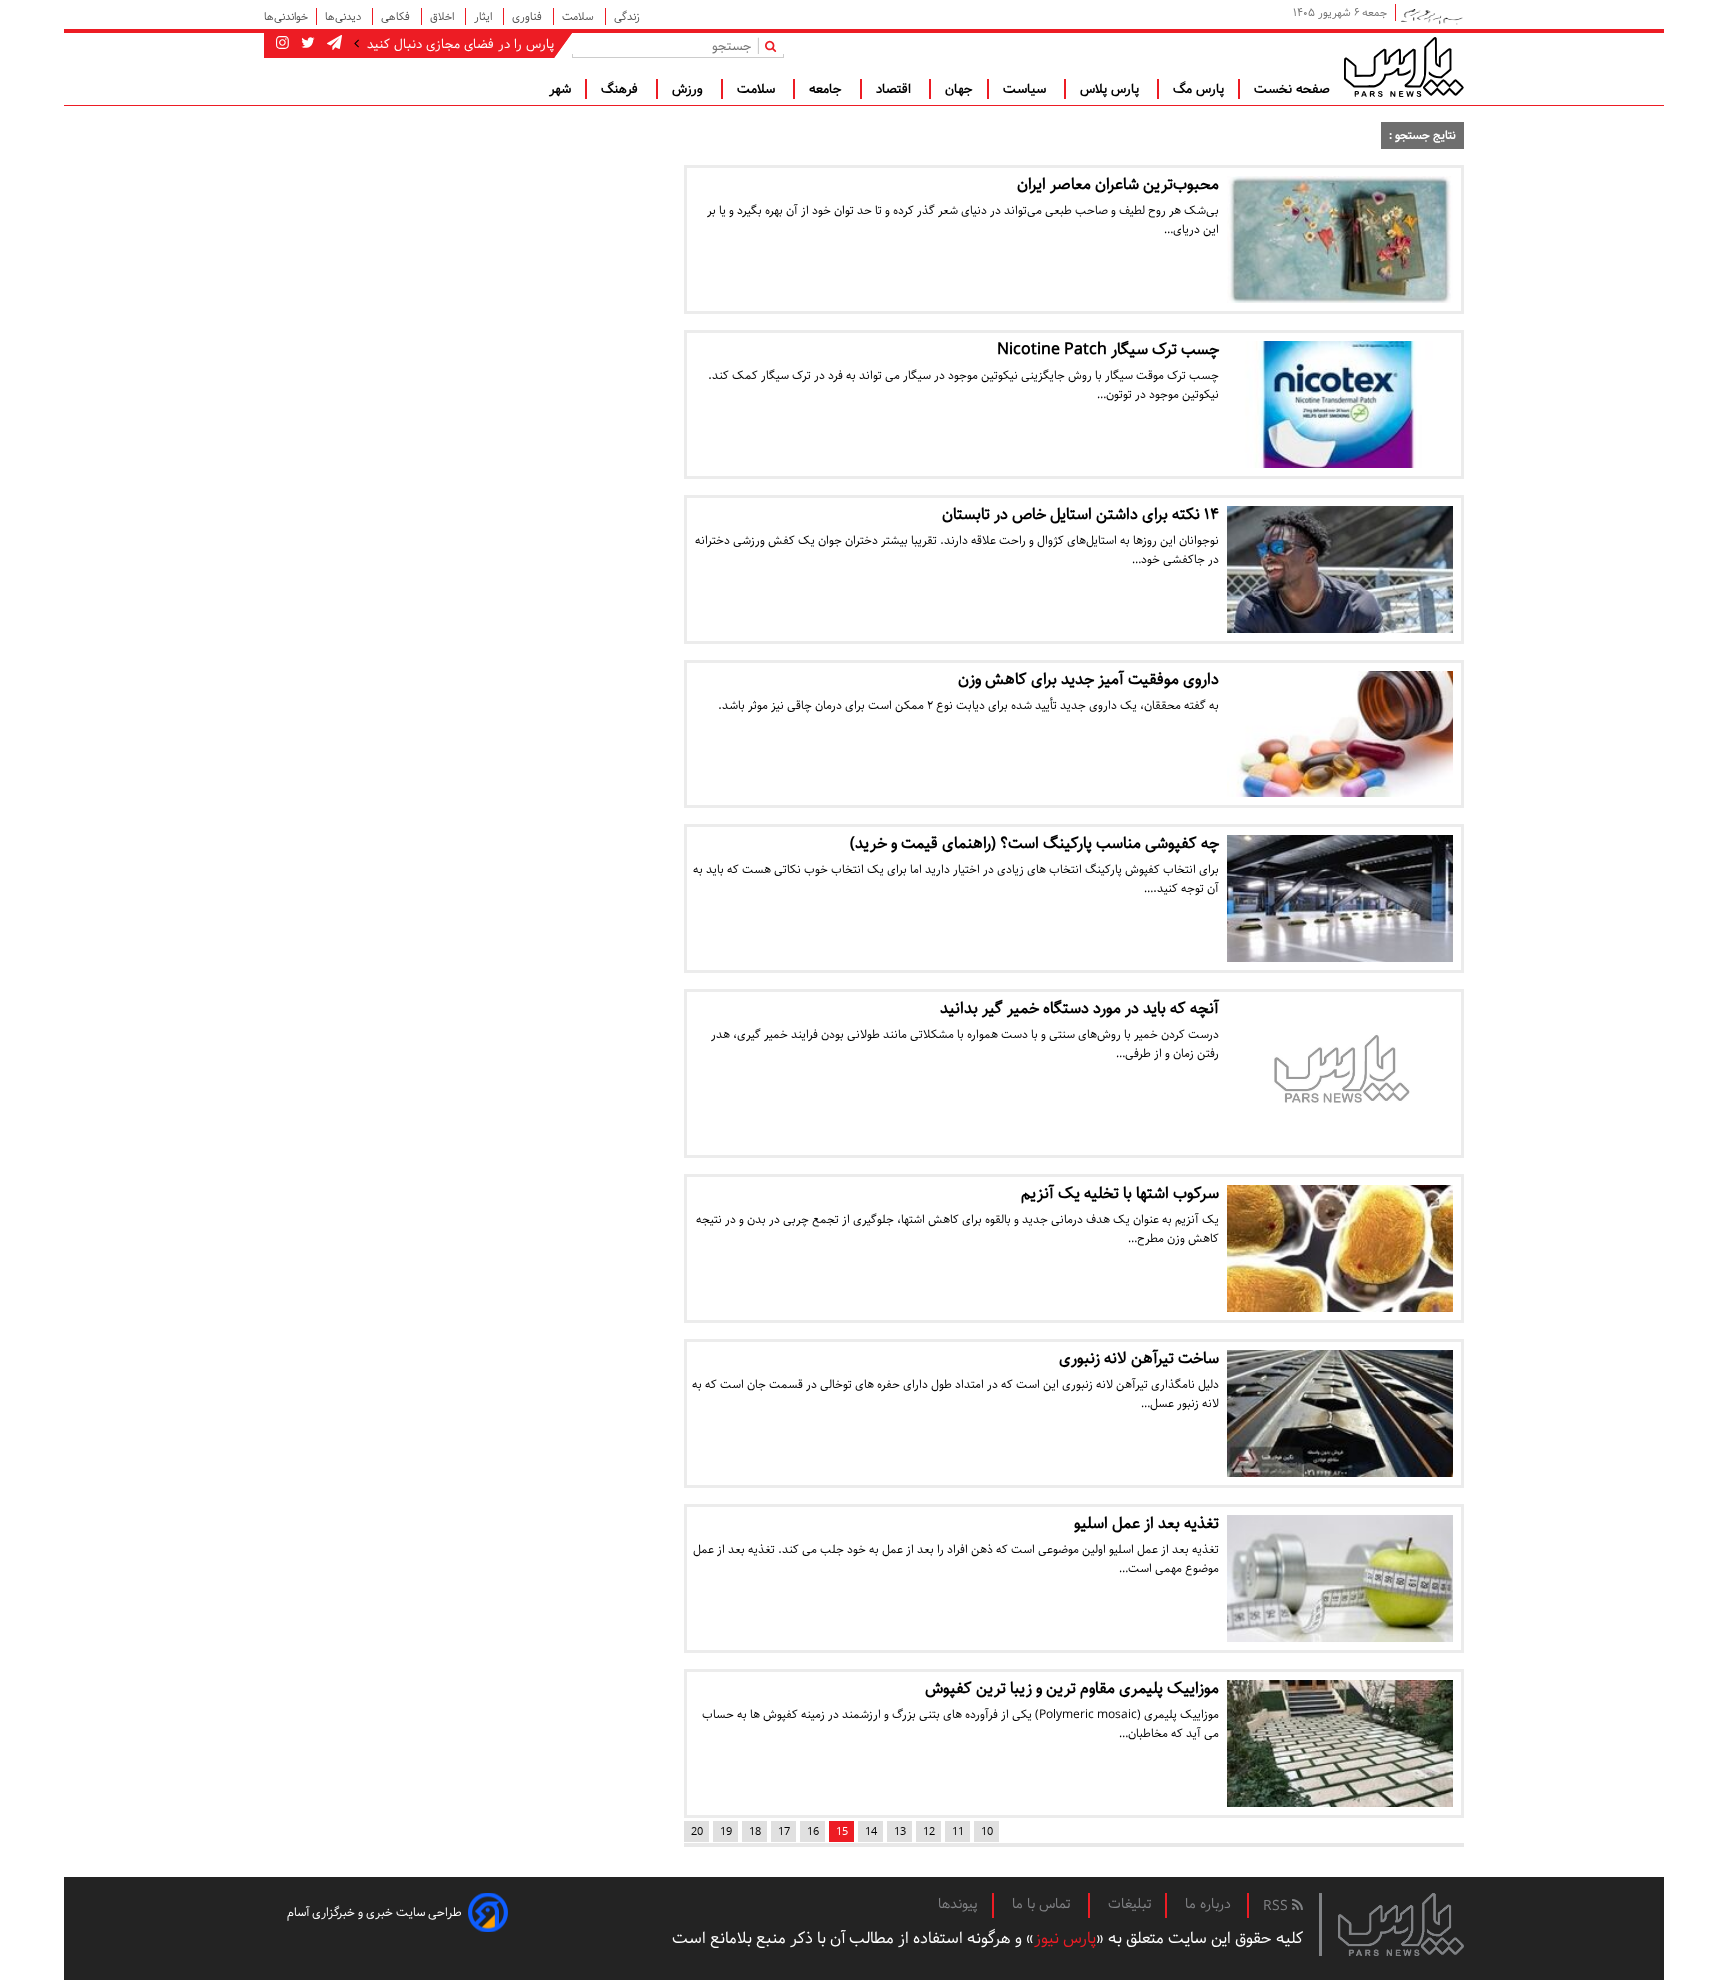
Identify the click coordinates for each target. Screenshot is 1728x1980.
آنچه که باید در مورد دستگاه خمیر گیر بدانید (1079, 1008)
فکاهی (397, 16)
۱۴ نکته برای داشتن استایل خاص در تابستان (1080, 514)
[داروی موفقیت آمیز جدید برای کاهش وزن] (1340, 734)
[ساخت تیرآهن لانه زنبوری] (1340, 1413)
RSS (1277, 1906)
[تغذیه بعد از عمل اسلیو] (1340, 1578)
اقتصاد (895, 89)
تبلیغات (1129, 1904)
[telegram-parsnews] (332, 44)
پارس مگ (1198, 89)
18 (755, 1831)
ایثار (484, 16)
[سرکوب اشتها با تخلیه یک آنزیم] (1340, 1248)
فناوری (528, 16)
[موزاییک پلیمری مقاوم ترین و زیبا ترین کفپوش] (1340, 1743)
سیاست (1026, 89)
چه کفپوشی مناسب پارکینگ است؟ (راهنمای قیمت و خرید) (1034, 843)
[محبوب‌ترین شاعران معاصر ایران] (1340, 239)
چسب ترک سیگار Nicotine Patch (1108, 349)
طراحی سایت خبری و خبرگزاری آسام (374, 1912)
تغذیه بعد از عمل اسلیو (1146, 1523)
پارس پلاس (1111, 89)
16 (813, 1831)
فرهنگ (621, 89)
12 (929, 1831)
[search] (774, 45)
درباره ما (1208, 1904)
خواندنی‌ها (286, 16)
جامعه (827, 89)
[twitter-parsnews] (306, 44)
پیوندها (958, 1904)
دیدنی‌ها (344, 16)
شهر (560, 89)
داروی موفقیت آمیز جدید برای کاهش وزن (1088, 679)
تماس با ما (1043, 1904)
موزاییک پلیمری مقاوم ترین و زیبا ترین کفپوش (1072, 1688)
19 (726, 1831)
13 (900, 1831)
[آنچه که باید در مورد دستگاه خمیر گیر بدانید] (1340, 1073)
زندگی (627, 16)
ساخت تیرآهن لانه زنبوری (1139, 1358)
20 (697, 1831)
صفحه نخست (1292, 89)
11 (958, 1831)
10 (987, 1831)
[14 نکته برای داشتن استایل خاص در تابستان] (1340, 569)
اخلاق (443, 16)
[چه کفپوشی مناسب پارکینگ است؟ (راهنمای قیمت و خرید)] (1340, 898)
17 (784, 1831)
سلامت (579, 16)
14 (871, 1831)
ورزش (689, 89)
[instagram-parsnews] (282, 44)
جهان (959, 89)
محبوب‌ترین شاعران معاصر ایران (1118, 184)
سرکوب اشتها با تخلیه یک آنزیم (1120, 1193)
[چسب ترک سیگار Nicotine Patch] (1340, 404)
